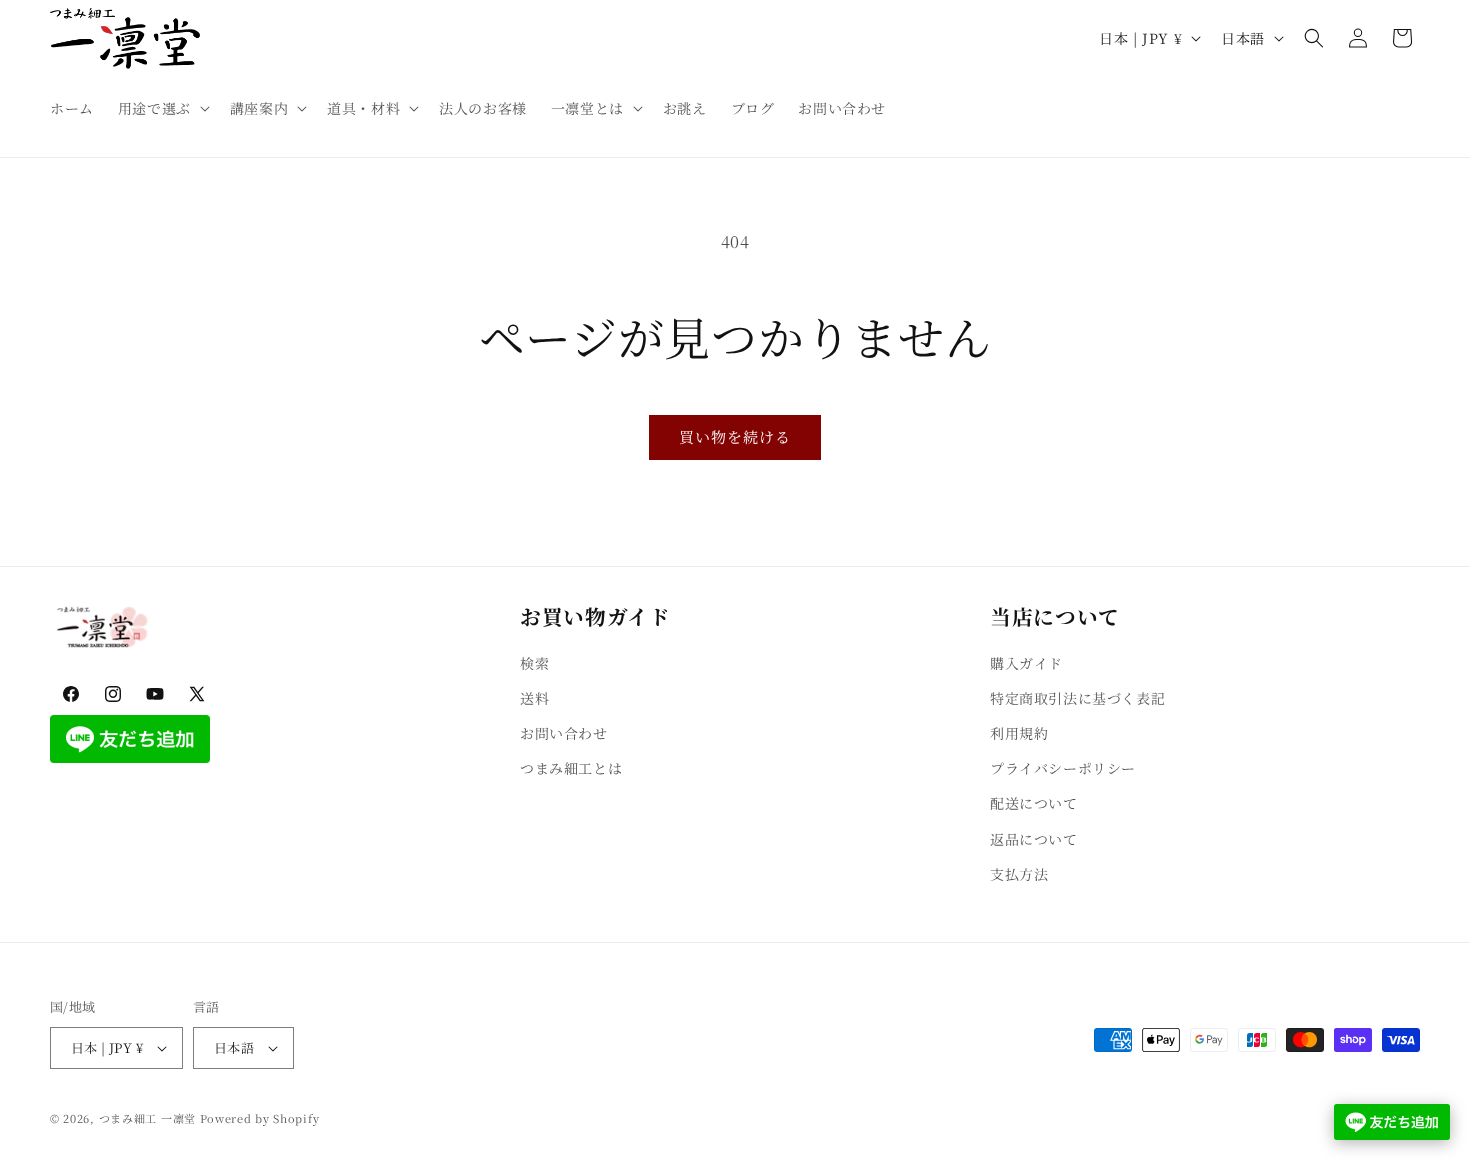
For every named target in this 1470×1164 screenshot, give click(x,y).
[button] (162, 108)
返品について (1034, 839)
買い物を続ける (735, 436)
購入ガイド (1026, 663)
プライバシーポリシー (1063, 768)
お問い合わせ (564, 733)
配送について (1034, 804)
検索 (534, 663)
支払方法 (1019, 874)
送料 (534, 698)
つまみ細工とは (571, 768)
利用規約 (1019, 733)
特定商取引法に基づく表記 (1077, 698)
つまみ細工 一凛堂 (147, 1118)
